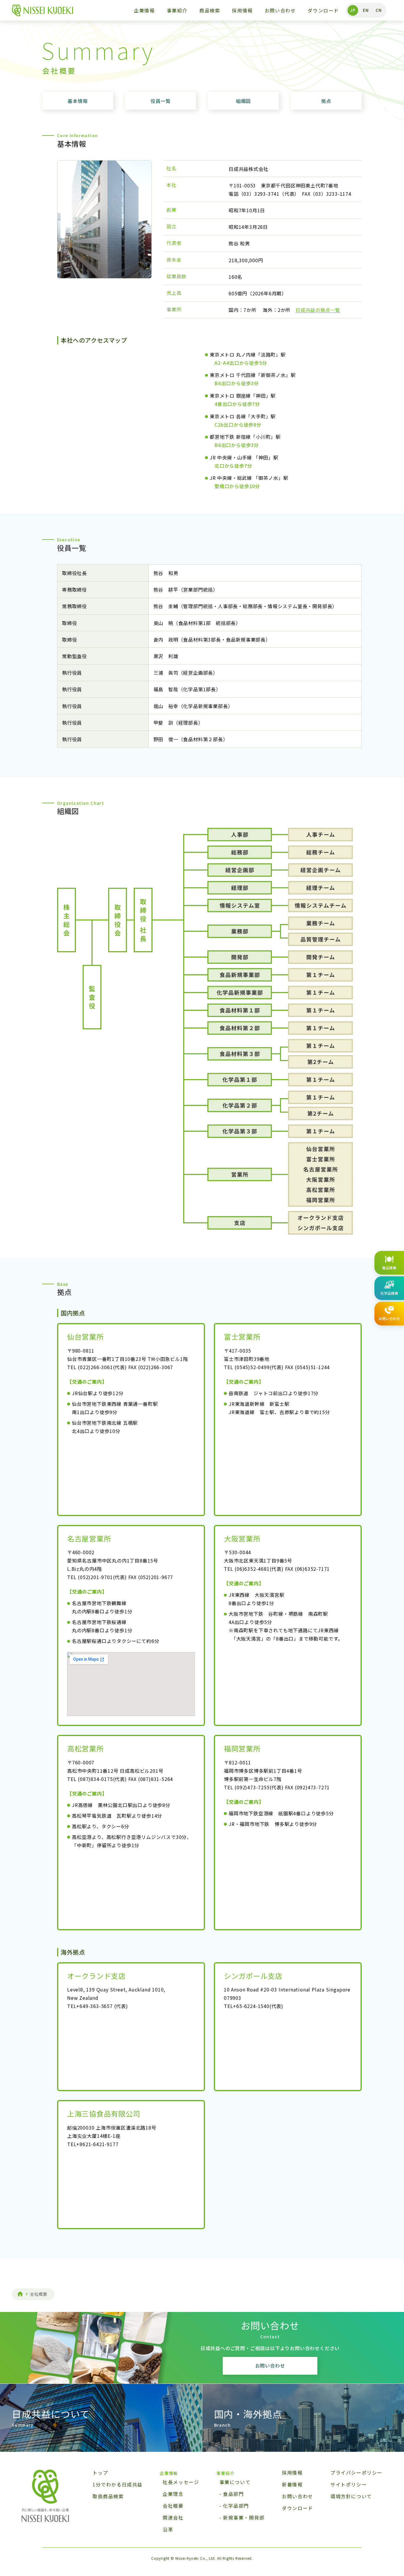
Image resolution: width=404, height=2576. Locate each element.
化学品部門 (236, 2506)
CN (379, 10)
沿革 (168, 2529)
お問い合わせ (280, 10)
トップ (100, 2473)
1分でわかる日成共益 (118, 2484)
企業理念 (173, 2494)
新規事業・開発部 (244, 2518)
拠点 (326, 101)
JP (353, 10)
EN (366, 10)
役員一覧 (160, 101)
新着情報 (292, 2484)
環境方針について (351, 2496)
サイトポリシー (349, 2484)
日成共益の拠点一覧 (318, 310)
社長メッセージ (181, 2482)
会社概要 (173, 2506)
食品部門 (233, 2494)
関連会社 (173, 2518)
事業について (235, 2482)
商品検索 (210, 10)
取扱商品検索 (108, 2496)
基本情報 (78, 101)
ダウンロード (323, 10)
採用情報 (242, 10)
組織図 (243, 101)
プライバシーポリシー (356, 2473)
